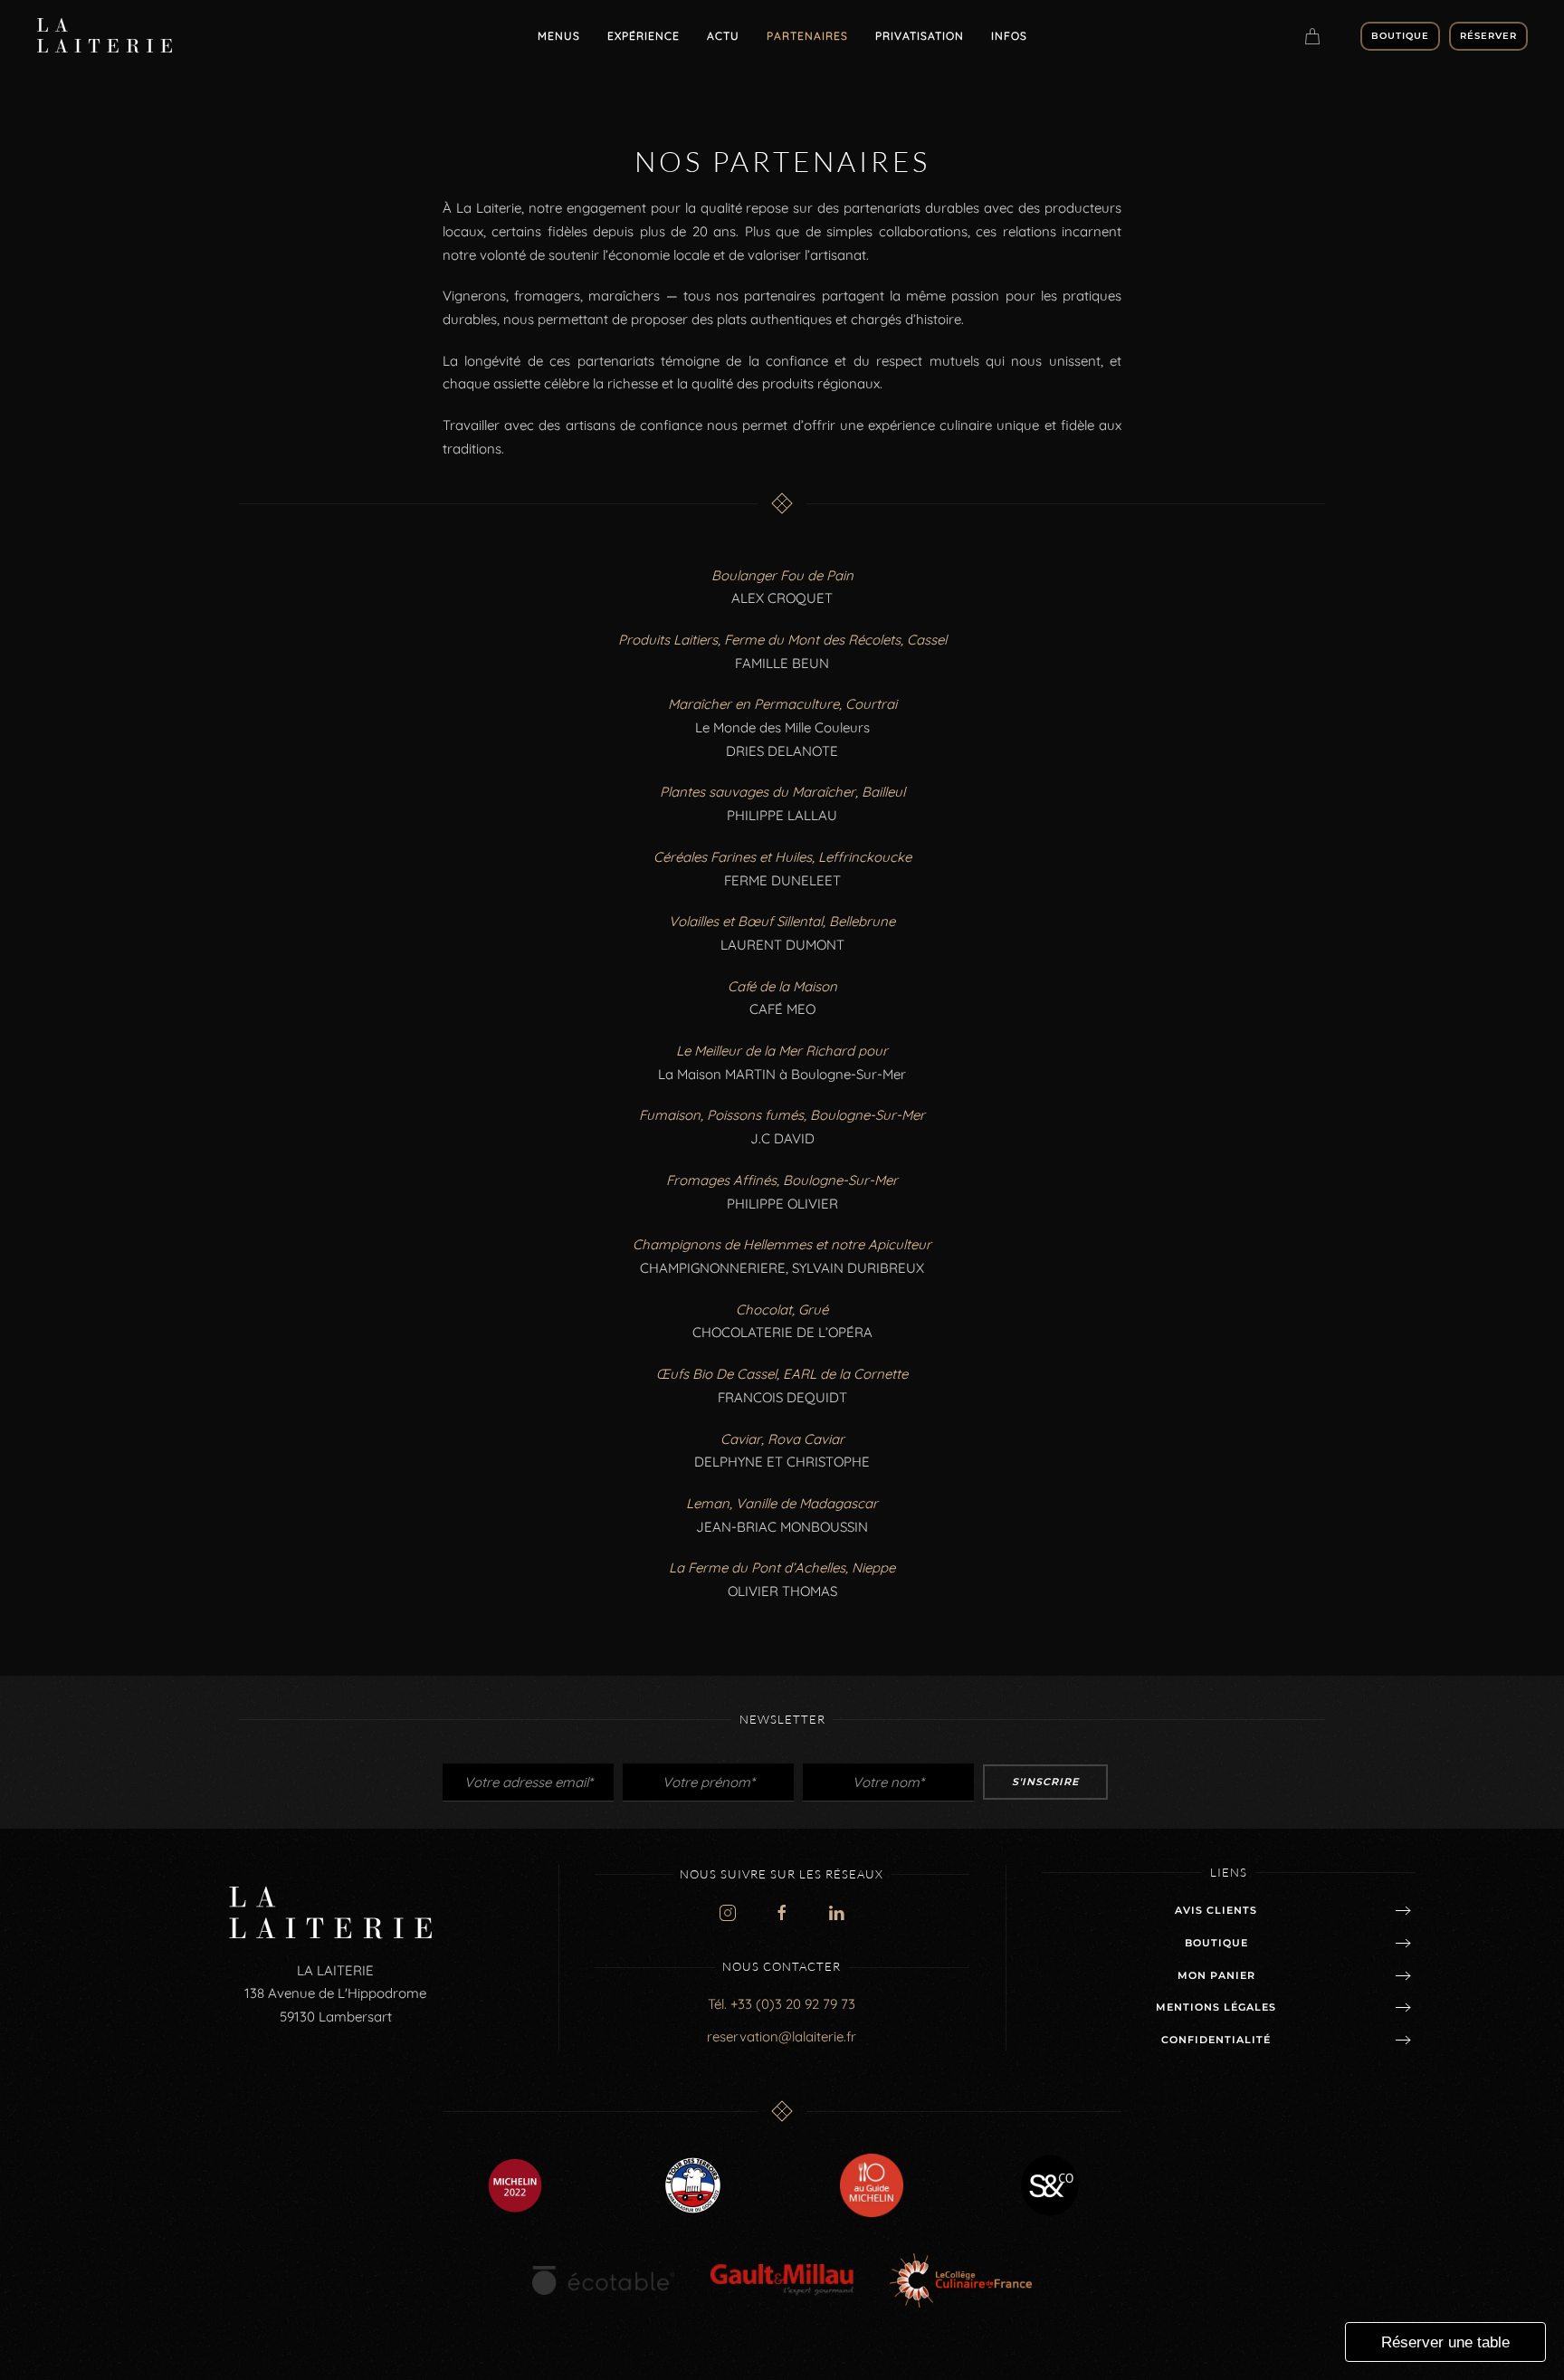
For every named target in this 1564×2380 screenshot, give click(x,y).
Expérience (644, 36)
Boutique (1400, 36)
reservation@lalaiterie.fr (782, 2036)
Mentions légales (1216, 2007)
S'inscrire (1045, 1782)
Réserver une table (1445, 2342)
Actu (723, 36)
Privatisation (920, 36)
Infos (1009, 36)
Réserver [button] (1488, 36)
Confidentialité (1216, 2040)
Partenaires (807, 36)
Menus (559, 36)
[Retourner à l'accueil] (108, 36)
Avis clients (1216, 1910)
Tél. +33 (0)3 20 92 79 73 (782, 2004)
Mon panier (1216, 1975)
